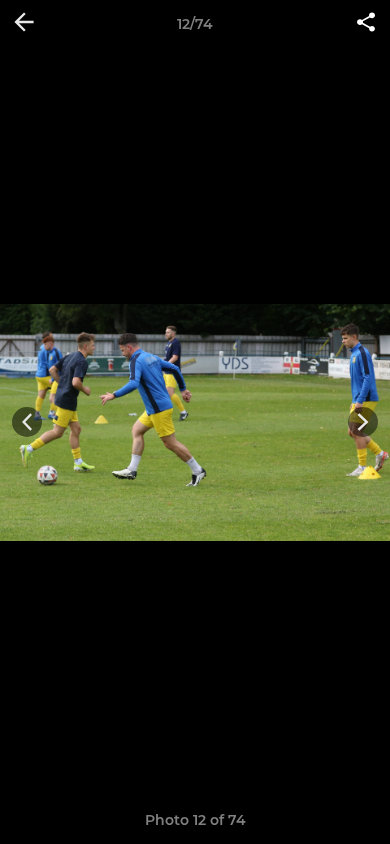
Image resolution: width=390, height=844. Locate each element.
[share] (366, 24)
